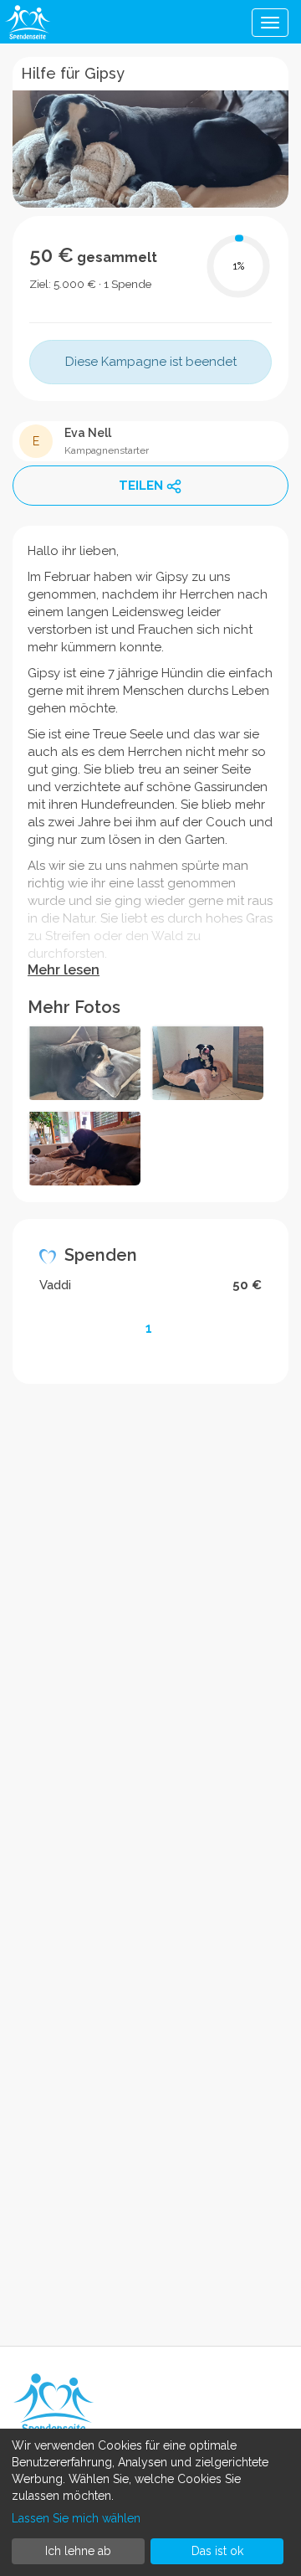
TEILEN (141, 486)
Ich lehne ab (78, 2551)
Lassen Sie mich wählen (76, 2518)
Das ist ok (217, 2551)
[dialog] (150, 2502)
